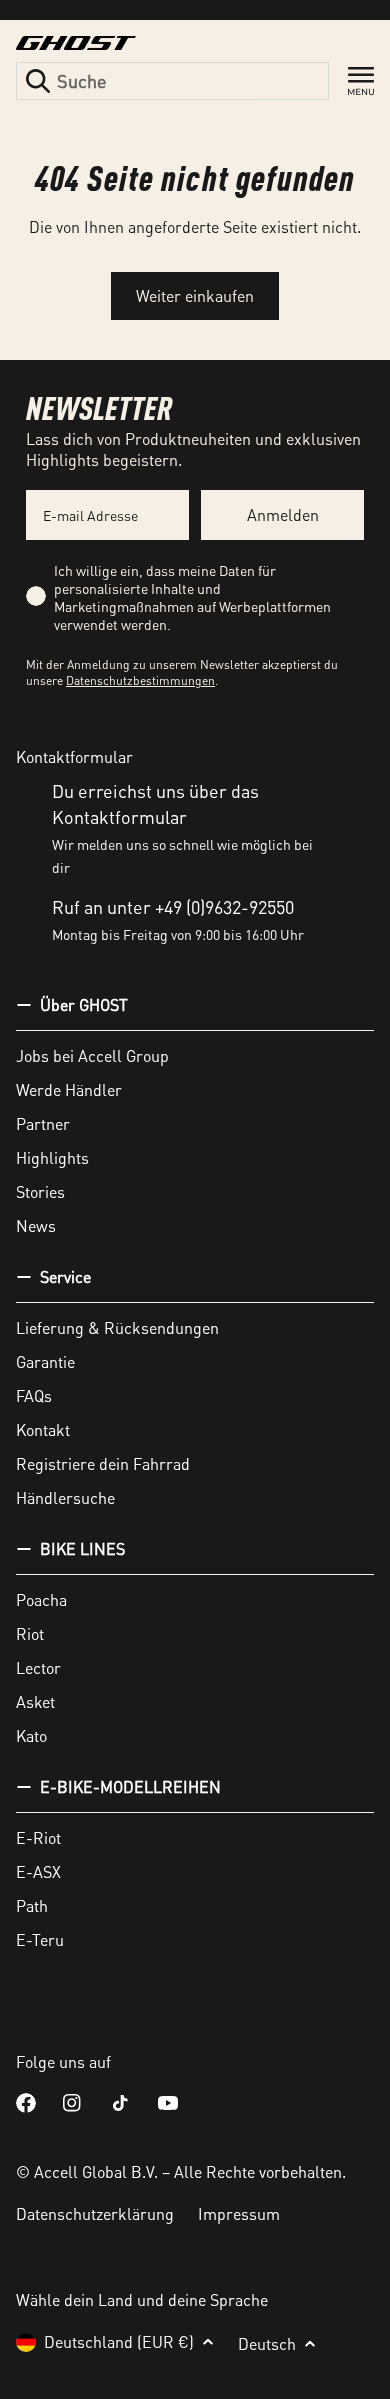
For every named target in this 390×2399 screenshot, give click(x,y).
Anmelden (283, 514)
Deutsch (267, 2343)
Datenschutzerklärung (95, 2213)
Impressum (239, 2213)
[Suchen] (38, 81)
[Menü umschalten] (361, 81)
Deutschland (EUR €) (119, 2341)
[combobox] (172, 81)
